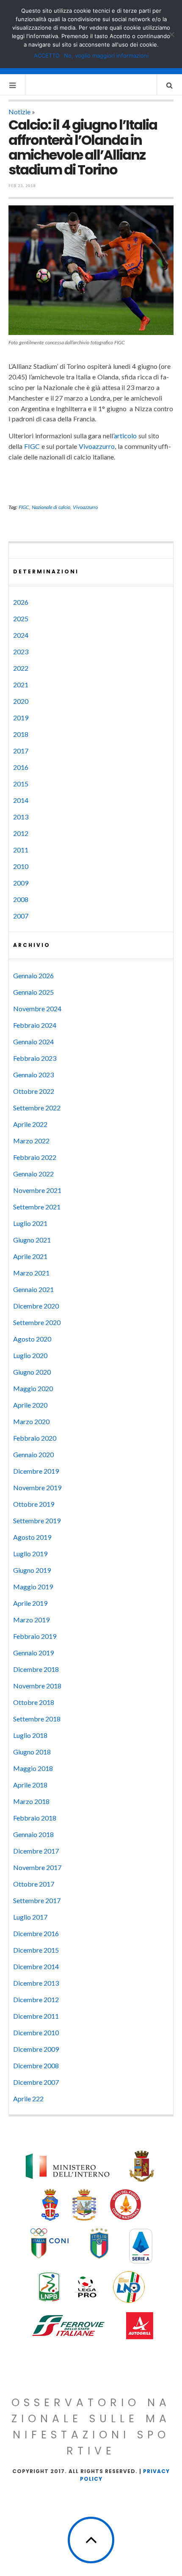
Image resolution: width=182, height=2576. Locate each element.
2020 (21, 701)
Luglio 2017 (30, 1917)
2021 (21, 685)
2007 (21, 916)
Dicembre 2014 (36, 1966)
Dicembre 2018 (36, 1669)
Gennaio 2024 (33, 1042)
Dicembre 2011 (36, 2016)
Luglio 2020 (30, 1355)
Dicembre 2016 (36, 1933)
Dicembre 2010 (36, 2032)
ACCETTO (47, 55)
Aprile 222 (28, 2099)
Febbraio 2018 (35, 1818)
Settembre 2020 (37, 1322)
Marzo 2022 (31, 1141)
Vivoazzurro (97, 446)
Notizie (19, 112)
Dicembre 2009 (36, 2049)
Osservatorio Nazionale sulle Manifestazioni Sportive (91, 2427)
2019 (21, 718)
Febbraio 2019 (35, 1636)
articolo (125, 436)
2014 (21, 800)
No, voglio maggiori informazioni (106, 55)
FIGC (32, 446)
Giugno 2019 (32, 1570)
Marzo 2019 (31, 1620)
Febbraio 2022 (35, 1157)
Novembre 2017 (37, 1867)
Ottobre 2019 (34, 1504)
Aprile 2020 (30, 1405)
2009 (21, 883)
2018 (21, 734)
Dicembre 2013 (36, 1983)
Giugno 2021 (32, 1240)
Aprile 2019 (30, 1603)
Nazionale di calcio (51, 507)
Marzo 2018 (31, 1801)
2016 (21, 767)
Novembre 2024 (37, 1009)
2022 (21, 668)
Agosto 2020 (32, 1339)
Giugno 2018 (32, 1752)
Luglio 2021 (30, 1223)
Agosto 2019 (32, 1537)
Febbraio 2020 (35, 1438)
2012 (21, 833)
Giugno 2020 (32, 1372)
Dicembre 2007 (36, 2082)
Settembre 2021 (37, 1207)
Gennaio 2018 (33, 1834)
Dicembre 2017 (36, 1851)
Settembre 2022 (37, 1108)
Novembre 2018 (37, 1686)
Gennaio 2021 (33, 1289)
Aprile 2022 (30, 1124)
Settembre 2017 (37, 1900)
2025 (21, 618)
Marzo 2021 (31, 1273)
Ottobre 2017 (34, 1884)
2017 (21, 751)
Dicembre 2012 (36, 1999)
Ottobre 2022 (34, 1091)
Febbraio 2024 (35, 1025)
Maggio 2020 (33, 1388)
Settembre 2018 (37, 1719)
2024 (21, 635)
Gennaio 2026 (33, 975)
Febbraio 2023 (35, 1058)
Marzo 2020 (31, 1421)
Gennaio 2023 (33, 1075)
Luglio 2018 (30, 1735)
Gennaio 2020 (33, 1454)
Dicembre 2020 (36, 1306)
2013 (21, 817)
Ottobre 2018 (34, 1702)
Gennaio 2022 (33, 1174)
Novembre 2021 (37, 1190)
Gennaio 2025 (33, 992)
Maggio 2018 (33, 1768)
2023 (21, 652)
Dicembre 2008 (36, 2066)
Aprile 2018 (30, 1785)
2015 (21, 784)
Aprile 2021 (30, 1256)
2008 (21, 899)
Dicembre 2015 (36, 1950)
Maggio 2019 (33, 1587)
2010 (21, 866)
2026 (21, 602)
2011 (21, 850)
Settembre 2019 (37, 1520)
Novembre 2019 (37, 1487)
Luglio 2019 (30, 1554)
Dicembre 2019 (36, 1471)
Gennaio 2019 (33, 1653)
